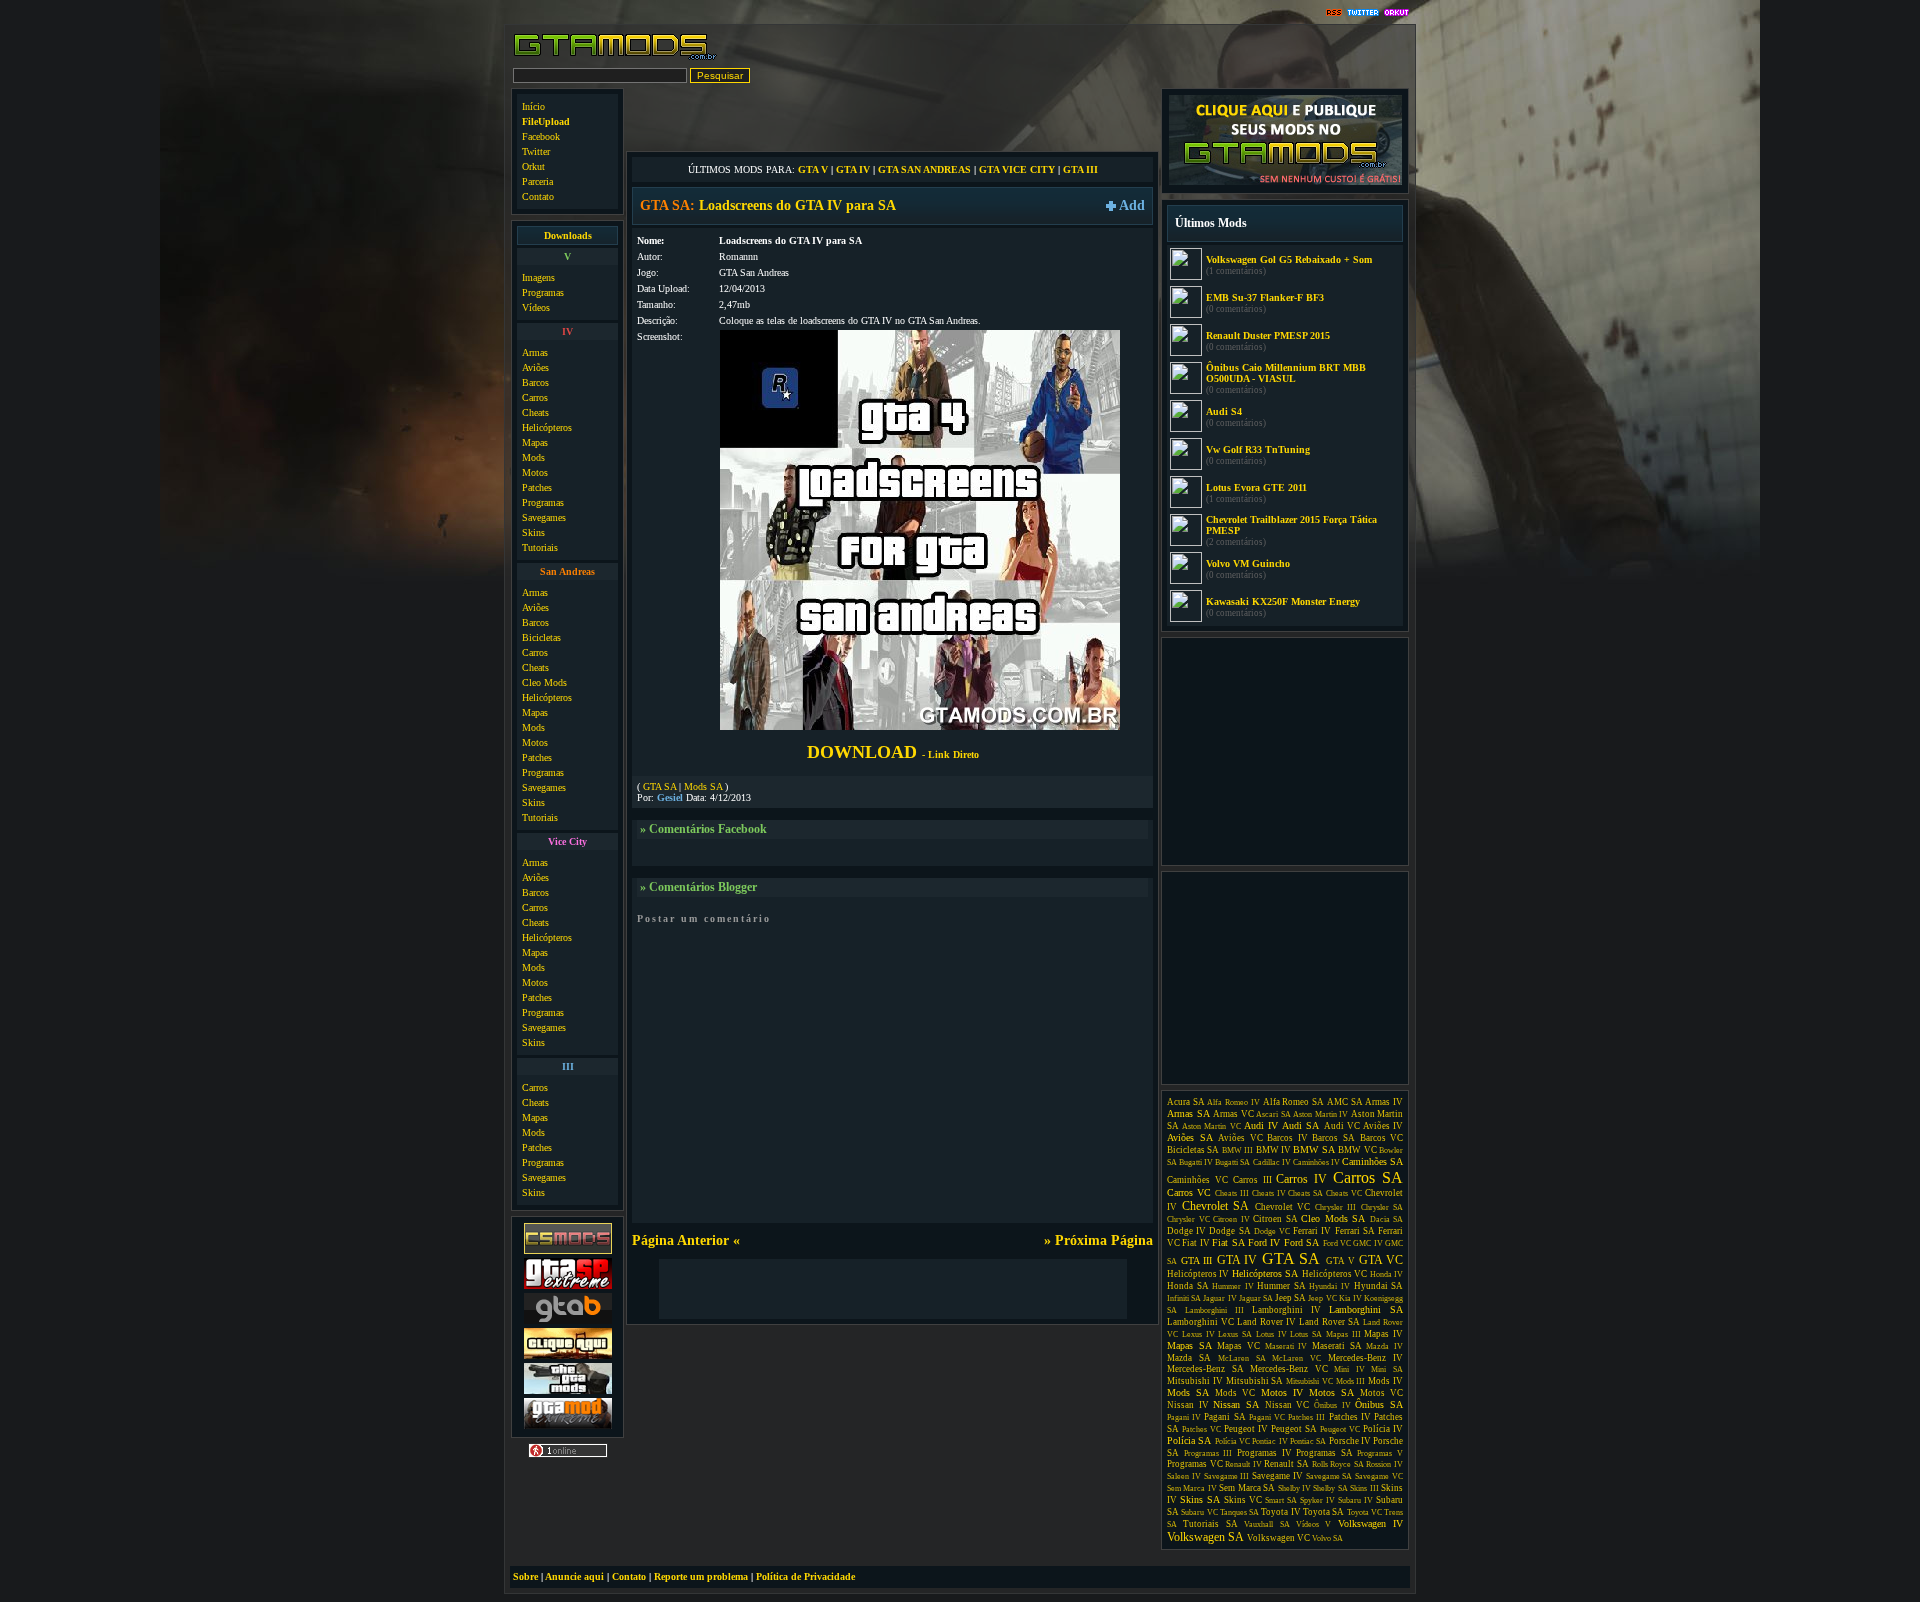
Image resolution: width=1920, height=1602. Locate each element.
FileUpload (546, 121)
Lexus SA (1235, 1334)
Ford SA (1301, 1242)
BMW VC (1357, 1150)
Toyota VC (1364, 1512)
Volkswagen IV (1370, 1523)
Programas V (1380, 1453)
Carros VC (1189, 1192)
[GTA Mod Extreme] (568, 1426)
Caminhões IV (1316, 1162)
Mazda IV (1384, 1346)
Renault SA (1286, 1464)
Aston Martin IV (1320, 1114)
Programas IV (1264, 1453)
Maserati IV (1286, 1346)
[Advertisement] (893, 118)
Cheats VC (1344, 1193)
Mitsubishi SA (1255, 1381)
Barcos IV (1287, 1138)
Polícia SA (1189, 1440)
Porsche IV (1350, 1441)
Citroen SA (1275, 1219)
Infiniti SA (1184, 1298)
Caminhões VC (1197, 1180)
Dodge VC (1272, 1231)
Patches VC (1201, 1429)
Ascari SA (1273, 1114)
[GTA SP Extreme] (568, 1286)
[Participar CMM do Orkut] (1396, 13)
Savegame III (1227, 1476)
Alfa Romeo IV (1233, 1102)
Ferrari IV (1312, 1231)
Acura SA (1186, 1102)
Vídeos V (1313, 1524)
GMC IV (1367, 1243)
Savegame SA (1329, 1476)
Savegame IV (1277, 1476)
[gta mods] (568, 1321)
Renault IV (1243, 1464)
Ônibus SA (1379, 1404)
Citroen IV (1231, 1219)
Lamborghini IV (1286, 1310)
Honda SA (1188, 1286)
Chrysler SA (1382, 1207)
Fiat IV (1195, 1243)
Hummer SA (1281, 1286)
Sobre (525, 1576)
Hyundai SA (1379, 1286)
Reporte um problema (701, 1576)
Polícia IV (1383, 1429)
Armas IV (1384, 1102)
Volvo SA (1327, 1538)
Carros (535, 397)
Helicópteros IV (1198, 1274)
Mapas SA (1189, 1345)
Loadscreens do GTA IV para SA (797, 205)
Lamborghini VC (1200, 1322)
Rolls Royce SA (1338, 1464)
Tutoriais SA (1210, 1524)
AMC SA (1345, 1102)
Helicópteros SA (1265, 1273)
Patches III (1306, 1417)
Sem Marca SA (1247, 1488)
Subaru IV (1355, 1500)
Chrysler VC (1188, 1219)
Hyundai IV (1329, 1286)
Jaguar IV (1219, 1298)
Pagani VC (1267, 1417)
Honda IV (1386, 1274)
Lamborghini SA (1366, 1309)
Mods (533, 457)
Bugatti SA (1232, 1162)
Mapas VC (1238, 1346)
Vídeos (536, 307)
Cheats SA (1305, 1193)
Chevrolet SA (1216, 1206)
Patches (537, 487)
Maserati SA (1337, 1346)
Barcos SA (1333, 1138)
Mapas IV (1383, 1334)
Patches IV (1350, 1417)
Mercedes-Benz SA (1205, 1369)
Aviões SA (1190, 1137)
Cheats (535, 412)
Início (533, 106)
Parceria (537, 181)
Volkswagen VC (1278, 1538)
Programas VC (1195, 1464)
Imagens (538, 277)
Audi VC (1342, 1126)
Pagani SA (1224, 1417)
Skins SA (1200, 1499)
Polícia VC (1232, 1441)
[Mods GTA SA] (568, 1356)
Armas (535, 352)
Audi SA (1300, 1125)
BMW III (1237, 1150)
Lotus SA (1306, 1334)
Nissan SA (1236, 1404)
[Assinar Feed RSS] (1334, 13)
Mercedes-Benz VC (1289, 1369)
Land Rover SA (1329, 1322)
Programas (543, 292)
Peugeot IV (1246, 1429)
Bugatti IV (1196, 1162)
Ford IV (1264, 1242)
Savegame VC (1379, 1476)
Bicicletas (541, 637)
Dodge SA (1229, 1231)
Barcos (535, 382)
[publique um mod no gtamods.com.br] (1285, 182)
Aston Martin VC (1211, 1126)
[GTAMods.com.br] (615, 57)
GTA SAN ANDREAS (924, 169)
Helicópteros (547, 427)
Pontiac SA (1308, 1441)
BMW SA (1313, 1149)
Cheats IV (1269, 1193)
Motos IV (1282, 1392)
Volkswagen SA (1205, 1537)
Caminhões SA (1372, 1161)
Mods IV (1385, 1381)
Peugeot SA (1294, 1429)
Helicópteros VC (1334, 1274)
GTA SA (659, 786)
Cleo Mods (544, 682)
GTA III (1080, 169)
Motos (535, 472)
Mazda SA (1189, 1358)
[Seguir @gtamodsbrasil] (1363, 13)
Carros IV (1301, 1179)
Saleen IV (1184, 1476)
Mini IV (1349, 1369)
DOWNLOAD (893, 752)
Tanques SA (1239, 1512)
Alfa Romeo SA (1293, 1102)
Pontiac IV (1269, 1441)
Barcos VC (1382, 1138)
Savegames (544, 517)
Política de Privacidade (805, 1576)
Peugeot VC (1340, 1429)
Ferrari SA (1355, 1231)
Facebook (541, 136)
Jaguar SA (1256, 1298)
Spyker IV (1317, 1500)
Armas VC (1233, 1114)
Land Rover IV (1266, 1322)
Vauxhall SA (1266, 1524)
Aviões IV (1383, 1126)
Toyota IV (1280, 1512)
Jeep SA (1290, 1298)
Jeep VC (1322, 1298)
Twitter (536, 151)
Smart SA (1281, 1500)
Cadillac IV (1272, 1162)
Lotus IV (1271, 1334)
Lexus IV (1198, 1334)
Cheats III (1232, 1193)
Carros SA (1368, 1177)
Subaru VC (1199, 1512)
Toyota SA (1323, 1512)
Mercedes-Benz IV (1365, 1358)
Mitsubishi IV (1195, 1381)
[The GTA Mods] (568, 1391)
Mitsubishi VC (1309, 1381)
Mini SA (1387, 1369)
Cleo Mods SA (1333, 1218)
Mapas (535, 442)
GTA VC (1381, 1260)
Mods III (1351, 1381)
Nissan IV (1188, 1405)
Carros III (1252, 1180)
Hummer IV (1233, 1286)
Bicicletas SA (1193, 1150)
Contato (538, 196)
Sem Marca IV (1192, 1488)
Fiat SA (1228, 1242)
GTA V (813, 169)
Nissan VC (1287, 1405)
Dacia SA (1387, 1219)
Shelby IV (1294, 1488)
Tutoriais (540, 547)
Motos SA (1331, 1392)
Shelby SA (1330, 1488)
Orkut (533, 166)
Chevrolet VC (1283, 1207)
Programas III (1208, 1453)
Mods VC (1235, 1393)
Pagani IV (1184, 1417)
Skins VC (1243, 1500)
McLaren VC (1296, 1358)
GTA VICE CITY (1017, 169)
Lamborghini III (1214, 1310)
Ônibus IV (1332, 1405)
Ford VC (1337, 1243)
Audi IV (1261, 1125)
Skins (533, 532)
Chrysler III (1336, 1207)
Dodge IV (1186, 1231)
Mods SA (703, 786)
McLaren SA (1242, 1358)
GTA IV (853, 169)
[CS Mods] (568, 1251)
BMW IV (1273, 1150)
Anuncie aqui (574, 1576)
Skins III (1364, 1488)
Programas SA (1324, 1453)
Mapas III (1343, 1334)
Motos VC (1381, 1393)
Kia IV (1350, 1298)
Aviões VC (1240, 1138)
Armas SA (1188, 1113)
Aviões (535, 367)
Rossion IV (1384, 1464)
